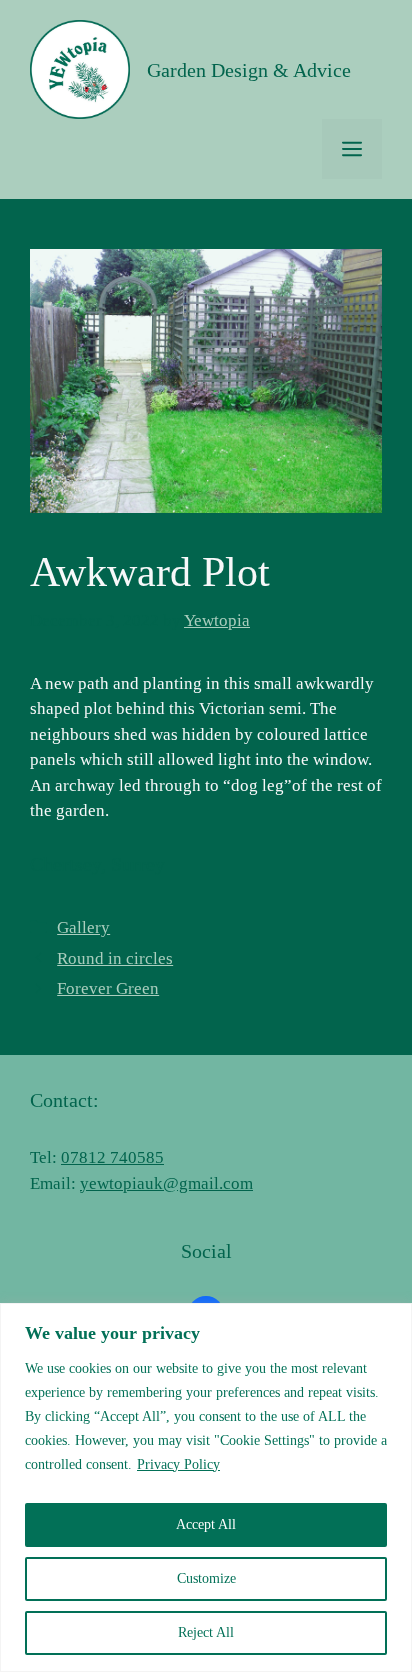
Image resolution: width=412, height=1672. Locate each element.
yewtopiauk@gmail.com (166, 1183)
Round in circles (115, 958)
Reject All (206, 1632)
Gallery (83, 927)
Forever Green (108, 988)
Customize (206, 1578)
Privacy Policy (178, 1464)
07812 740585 (112, 1157)
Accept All (206, 1524)
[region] (206, 1487)
